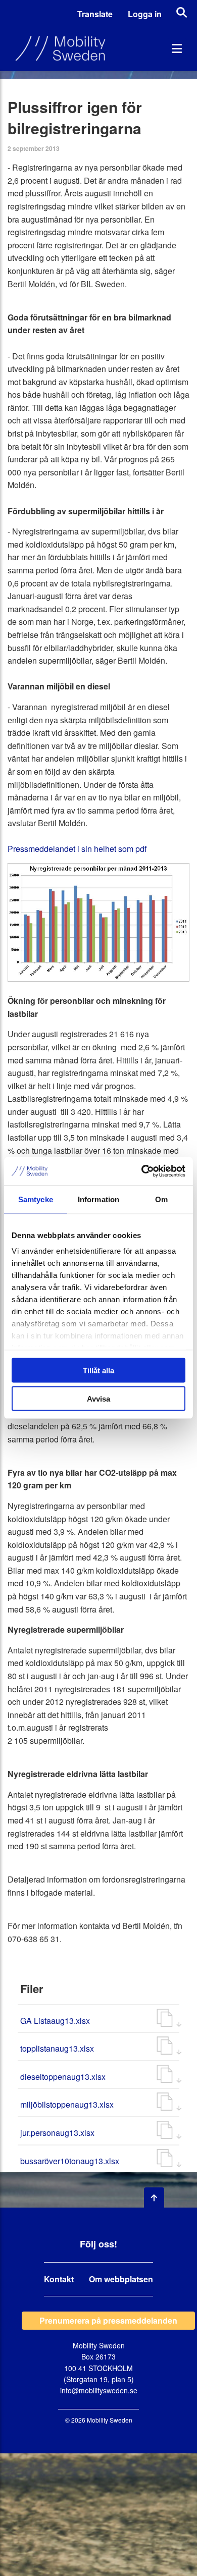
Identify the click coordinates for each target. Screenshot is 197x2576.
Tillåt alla (98, 1370)
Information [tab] (98, 1199)
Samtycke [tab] (36, 1199)
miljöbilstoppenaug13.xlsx (67, 2104)
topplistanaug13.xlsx (57, 2048)
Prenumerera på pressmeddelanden (108, 2320)
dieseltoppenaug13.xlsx (63, 2077)
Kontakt (59, 2279)
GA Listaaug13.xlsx (55, 2021)
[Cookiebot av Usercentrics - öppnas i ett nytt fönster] (142, 1171)
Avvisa (98, 1399)
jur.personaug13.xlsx (57, 2133)
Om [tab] (161, 1199)
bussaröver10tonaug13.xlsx (70, 2161)
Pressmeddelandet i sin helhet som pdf (77, 849)
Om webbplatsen (121, 2279)
